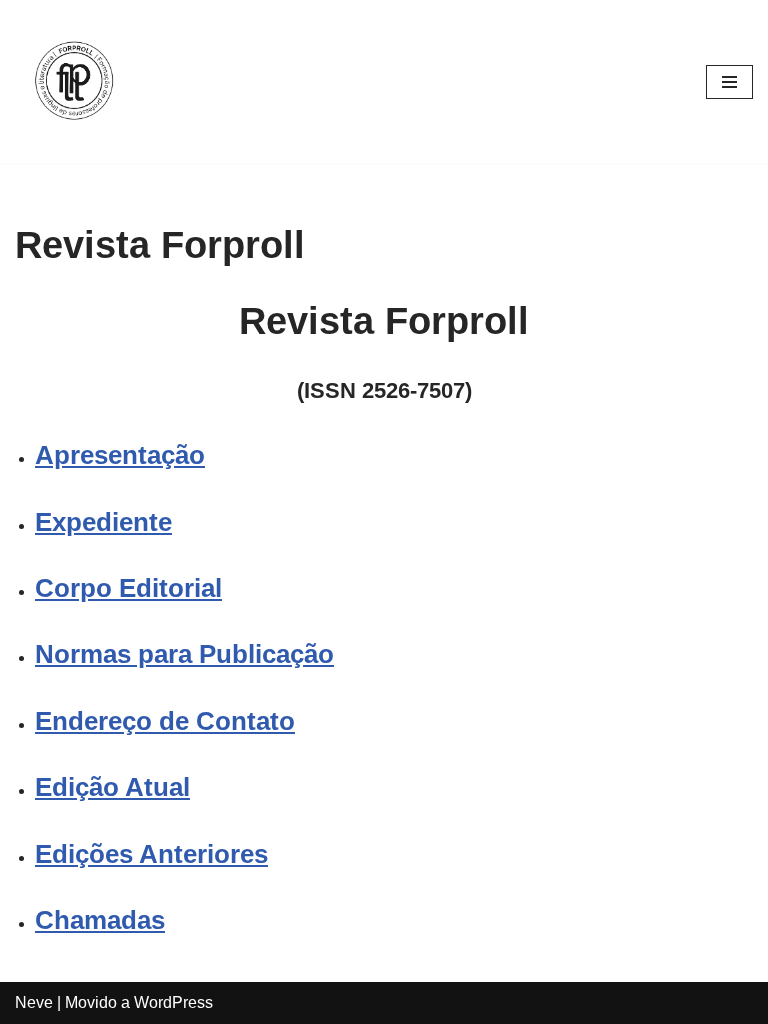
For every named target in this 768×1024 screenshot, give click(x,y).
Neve (34, 1002)
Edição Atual (112, 787)
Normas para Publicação (184, 654)
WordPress (173, 1002)
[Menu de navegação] (729, 82)
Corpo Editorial (128, 588)
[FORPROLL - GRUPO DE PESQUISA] (75, 81)
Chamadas (100, 920)
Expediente (103, 522)
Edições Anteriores (151, 854)
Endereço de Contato (165, 721)
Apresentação (120, 455)
